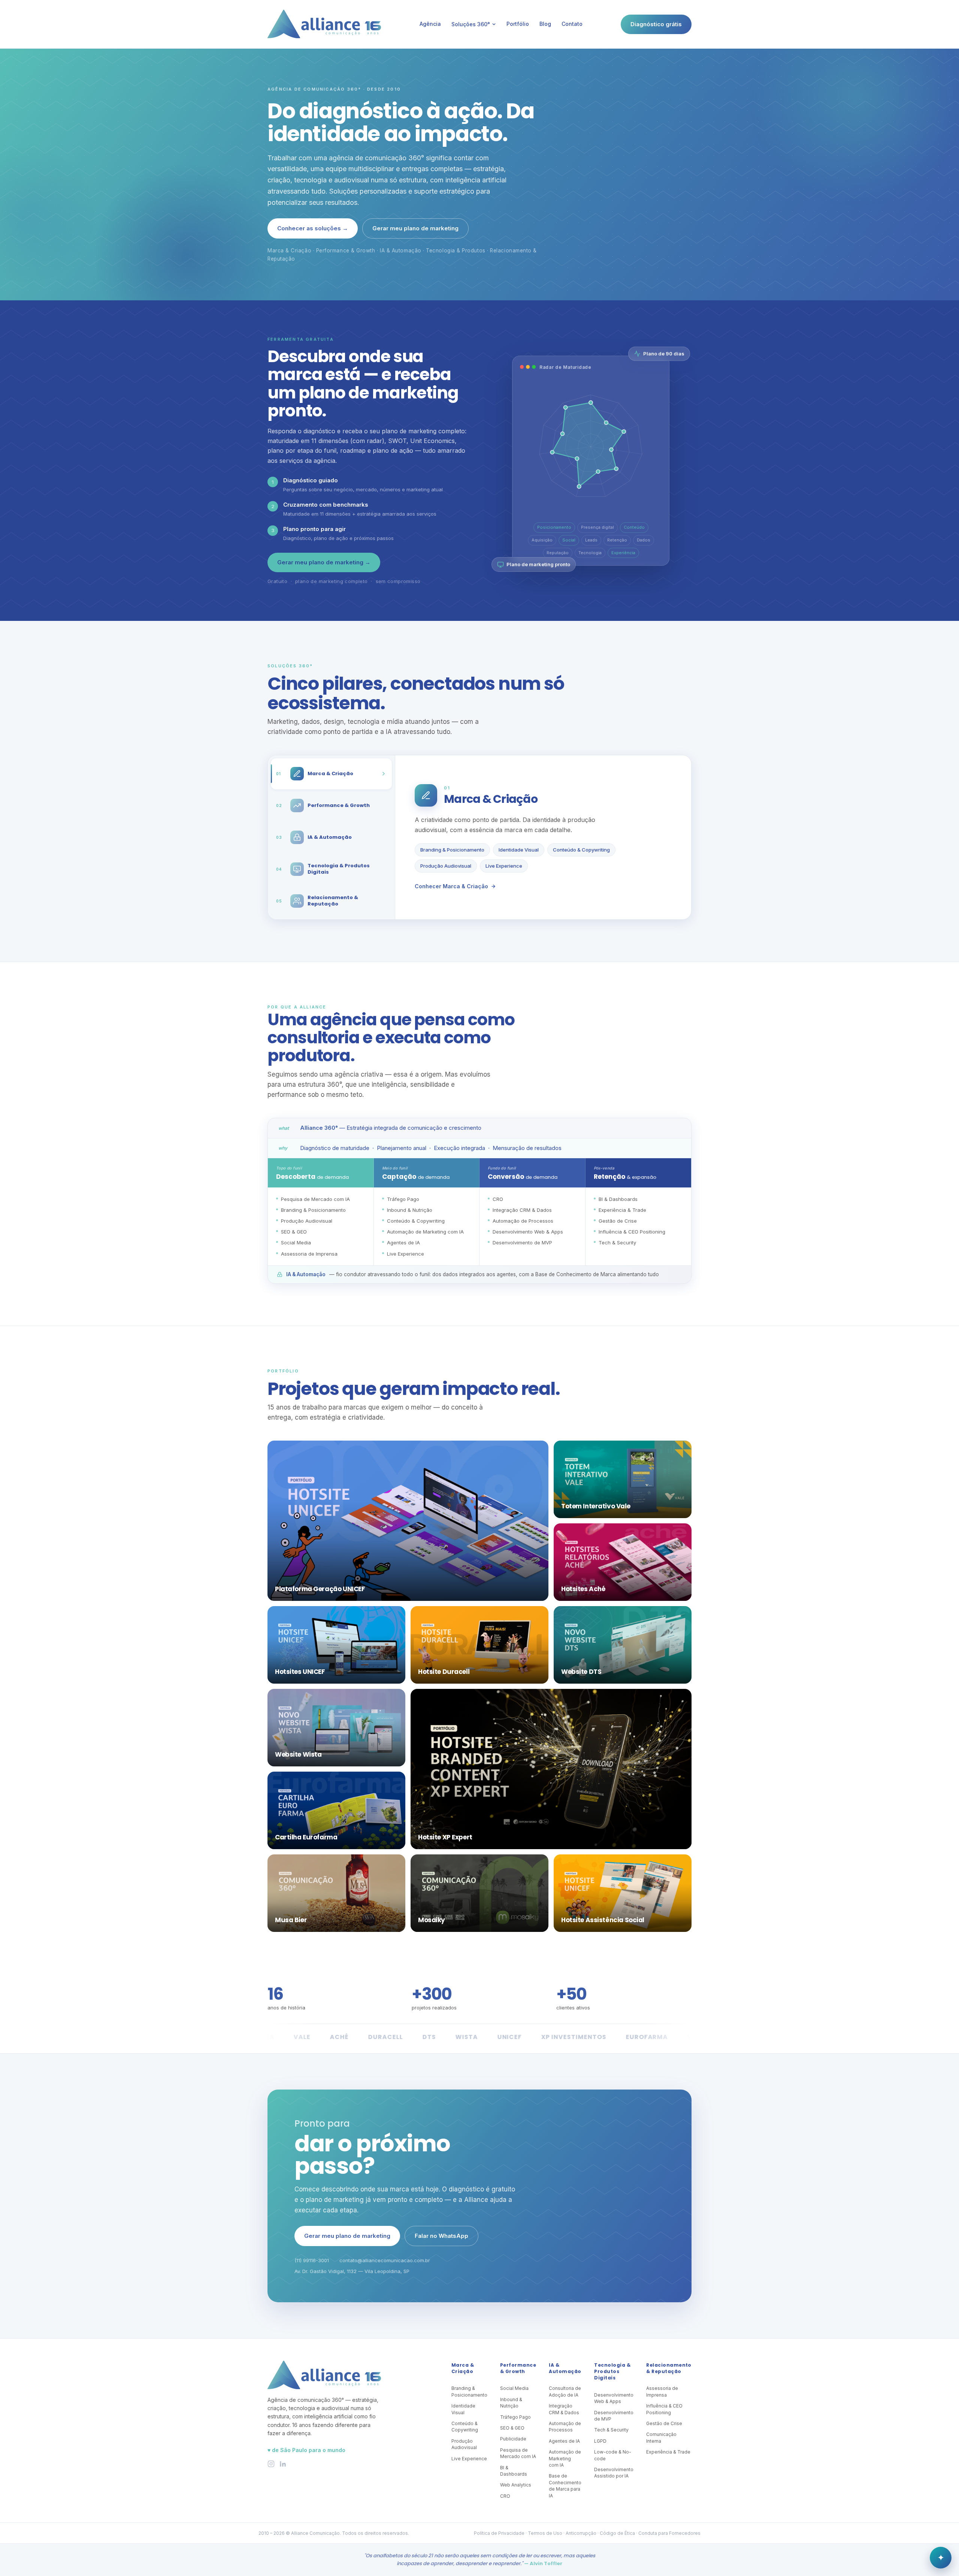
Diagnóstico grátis (656, 24)
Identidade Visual (519, 850)
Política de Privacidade (499, 2533)
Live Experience (504, 866)
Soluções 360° (471, 24)
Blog (545, 24)
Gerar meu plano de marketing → (324, 562)
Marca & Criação (463, 2368)
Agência (430, 24)
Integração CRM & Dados (564, 2409)
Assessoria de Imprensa (662, 2391)
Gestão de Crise (664, 2423)
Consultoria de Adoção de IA (565, 2391)
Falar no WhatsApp (441, 2236)
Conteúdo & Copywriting (581, 850)
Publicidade (513, 2439)
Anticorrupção (581, 2533)
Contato (572, 24)
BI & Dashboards (514, 2471)
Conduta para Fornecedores (669, 2533)
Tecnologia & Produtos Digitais (612, 2372)
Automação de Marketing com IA (565, 2458)
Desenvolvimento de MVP (614, 2416)
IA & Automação (565, 2368)
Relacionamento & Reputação (669, 2368)
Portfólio (518, 24)
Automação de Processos (565, 2427)
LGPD (600, 2441)
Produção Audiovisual (446, 866)
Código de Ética (617, 2533)
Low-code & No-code (613, 2455)
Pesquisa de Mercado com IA (518, 2453)
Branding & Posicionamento (452, 850)
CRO (505, 2496)
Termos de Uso (545, 2533)
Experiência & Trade (668, 2452)
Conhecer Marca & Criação (451, 886)
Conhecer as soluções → (313, 228)
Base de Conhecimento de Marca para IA (565, 2486)
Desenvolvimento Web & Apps (614, 2398)
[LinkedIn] (283, 2464)
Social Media (514, 2388)
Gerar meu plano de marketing (415, 228)
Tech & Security (611, 2430)
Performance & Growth (518, 2368)
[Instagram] (271, 2464)
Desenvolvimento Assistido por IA (614, 2473)
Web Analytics (516, 2485)
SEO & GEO (512, 2428)
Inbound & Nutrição (511, 2403)
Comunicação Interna (661, 2437)
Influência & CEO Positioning (664, 2409)
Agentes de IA (564, 2441)
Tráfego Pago (515, 2417)
